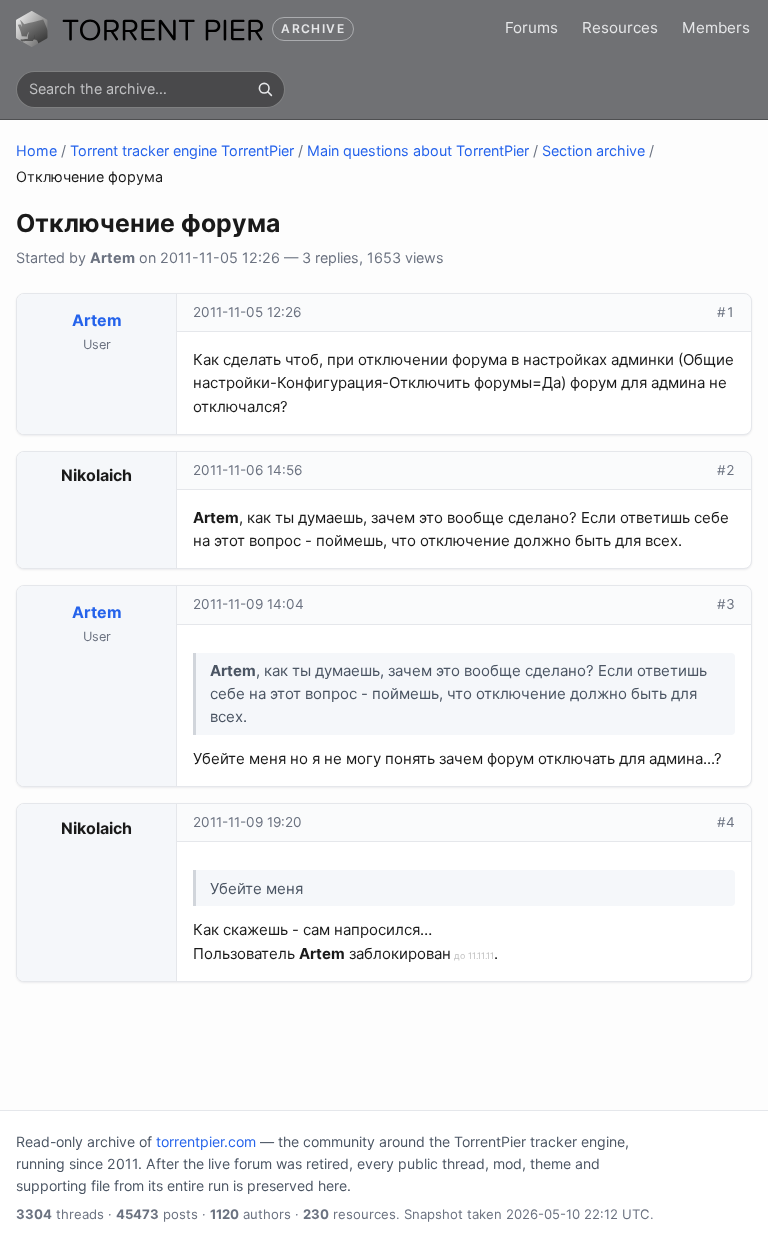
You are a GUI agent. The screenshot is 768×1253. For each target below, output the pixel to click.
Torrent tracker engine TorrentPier (182, 150)
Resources (620, 27)
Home (36, 150)
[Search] (265, 89)
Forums (531, 27)
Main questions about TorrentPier (418, 150)
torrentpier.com (206, 1141)
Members (716, 27)
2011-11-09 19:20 (247, 822)
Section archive (593, 150)
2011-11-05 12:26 (247, 312)
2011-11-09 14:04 (248, 604)
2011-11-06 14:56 (247, 470)
